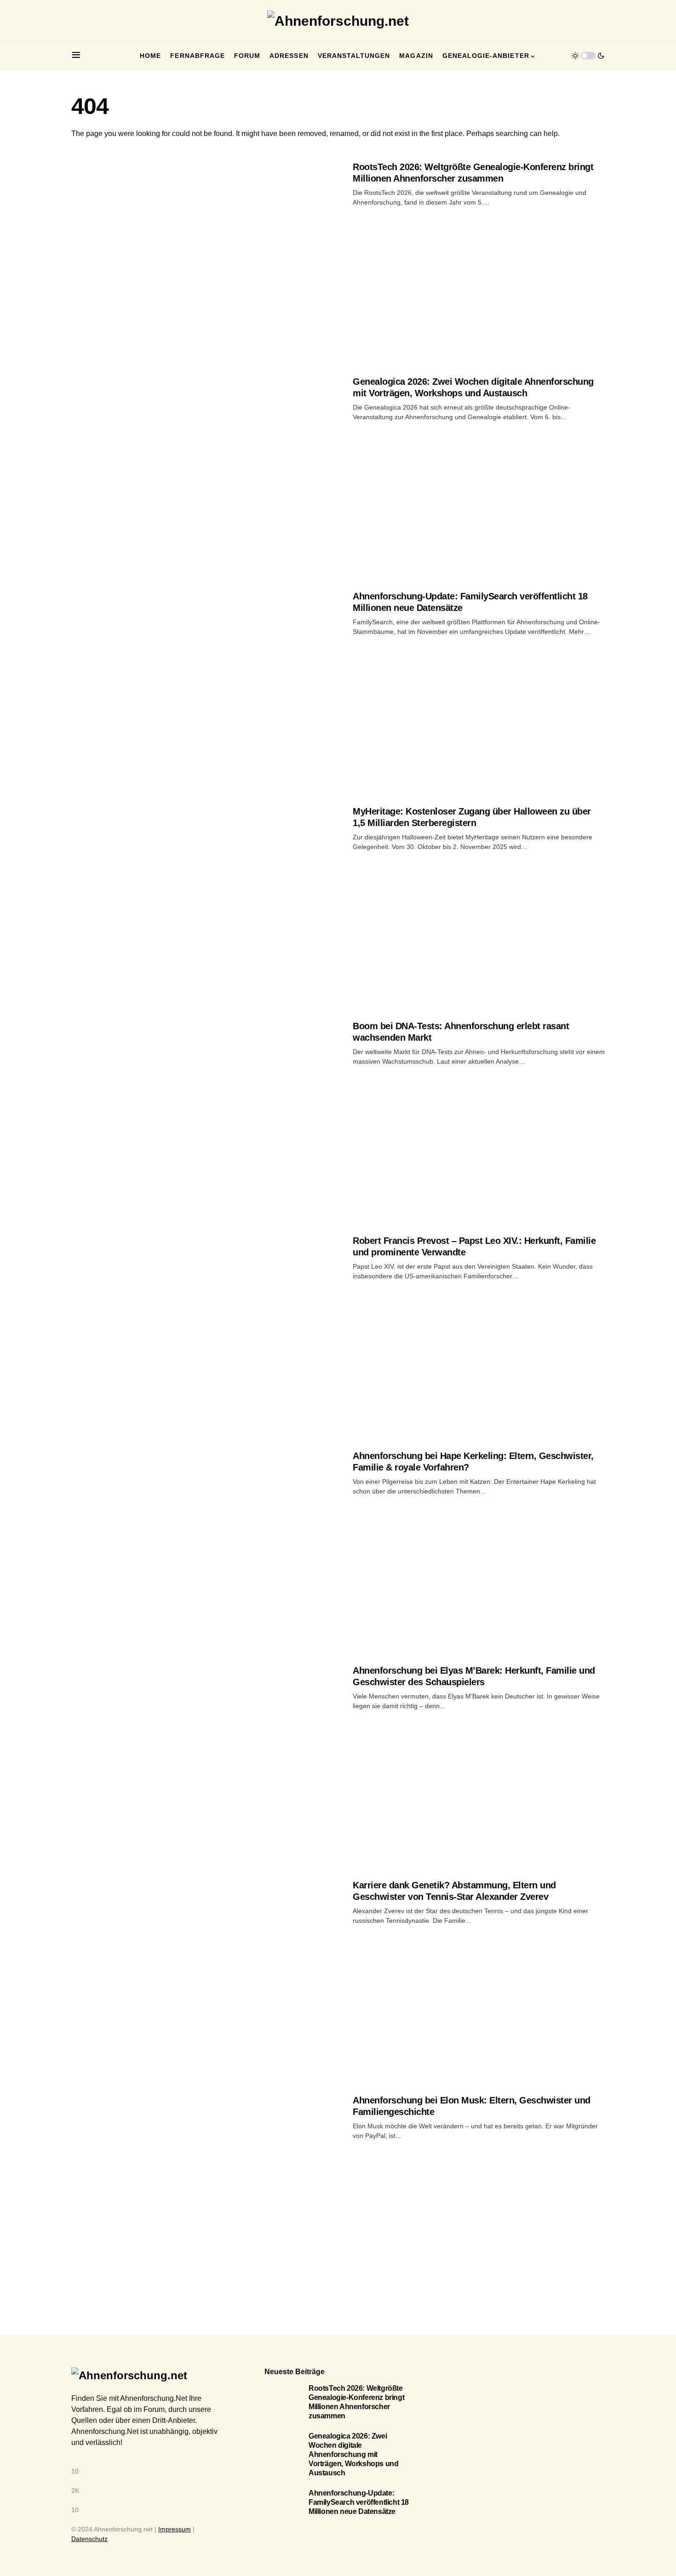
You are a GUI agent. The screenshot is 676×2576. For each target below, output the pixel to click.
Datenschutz (89, 2539)
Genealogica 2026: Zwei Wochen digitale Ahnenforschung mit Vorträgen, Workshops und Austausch (353, 2454)
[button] (76, 56)
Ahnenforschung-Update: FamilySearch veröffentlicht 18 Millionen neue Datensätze (359, 2502)
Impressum (175, 2529)
